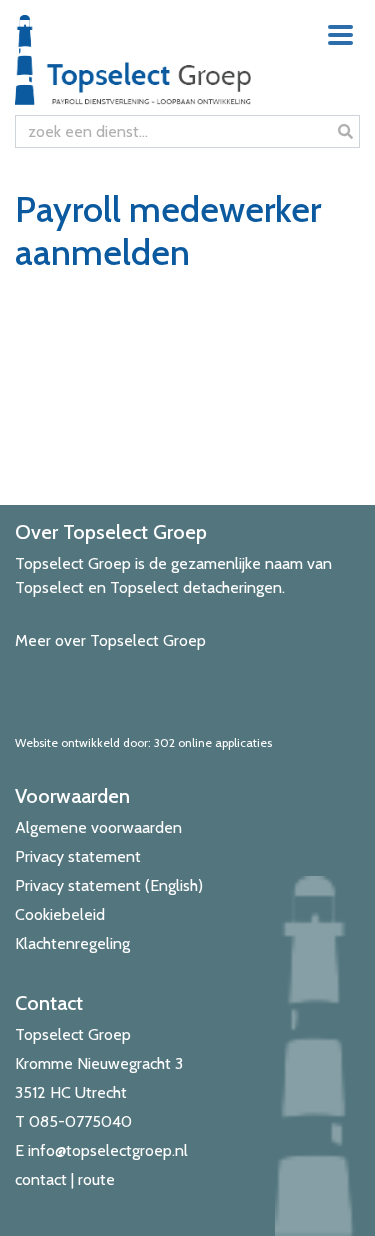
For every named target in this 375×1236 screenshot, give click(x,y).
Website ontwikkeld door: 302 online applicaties (143, 742)
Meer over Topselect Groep (110, 640)
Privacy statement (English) (109, 885)
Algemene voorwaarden (98, 827)
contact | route (65, 1179)
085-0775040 (80, 1121)
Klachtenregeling (72, 943)
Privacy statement (78, 856)
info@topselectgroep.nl (108, 1150)
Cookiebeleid (60, 914)
